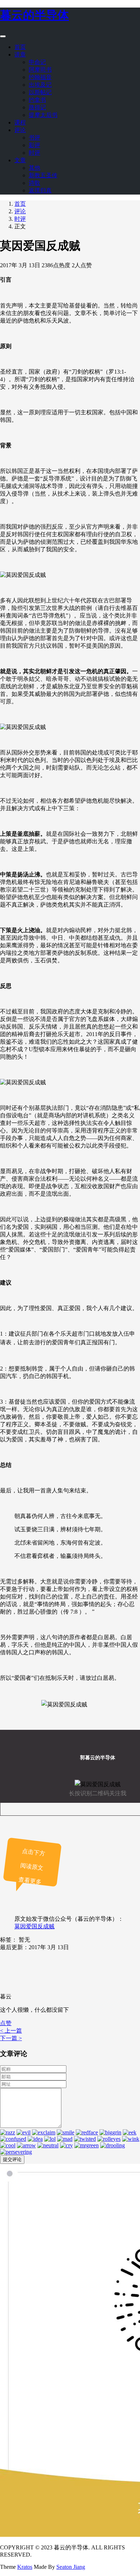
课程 (20, 122)
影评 (34, 145)
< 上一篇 (11, 2031)
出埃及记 (40, 85)
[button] (6, 2023)
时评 (34, 153)
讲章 (20, 54)
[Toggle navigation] (3, 36)
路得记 (37, 107)
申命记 (37, 62)
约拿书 (37, 100)
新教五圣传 (43, 175)
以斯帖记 (40, 92)
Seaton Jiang (71, 2567)
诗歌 (34, 183)
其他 (34, 168)
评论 (20, 130)
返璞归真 (40, 190)
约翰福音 (40, 77)
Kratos (25, 2567)
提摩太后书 (43, 115)
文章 (20, 160)
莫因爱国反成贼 (34, 1926)
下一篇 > (11, 2038)
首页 (20, 47)
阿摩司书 (40, 70)
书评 (34, 138)
